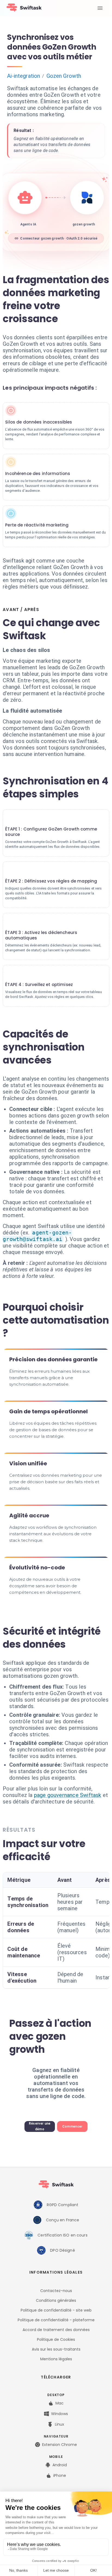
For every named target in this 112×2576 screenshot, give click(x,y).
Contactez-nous (56, 2291)
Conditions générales (56, 2300)
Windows (60, 2414)
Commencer (72, 2126)
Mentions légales (56, 2359)
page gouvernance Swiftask (68, 1795)
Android (60, 2465)
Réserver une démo (40, 2126)
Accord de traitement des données (56, 2330)
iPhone (60, 2475)
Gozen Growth (64, 76)
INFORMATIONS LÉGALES (56, 2272)
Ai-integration (24, 76)
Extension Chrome (60, 2445)
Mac (60, 2403)
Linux (60, 2424)
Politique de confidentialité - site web (56, 2310)
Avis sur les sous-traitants (56, 2349)
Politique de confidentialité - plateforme (56, 2320)
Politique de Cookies (56, 2339)
